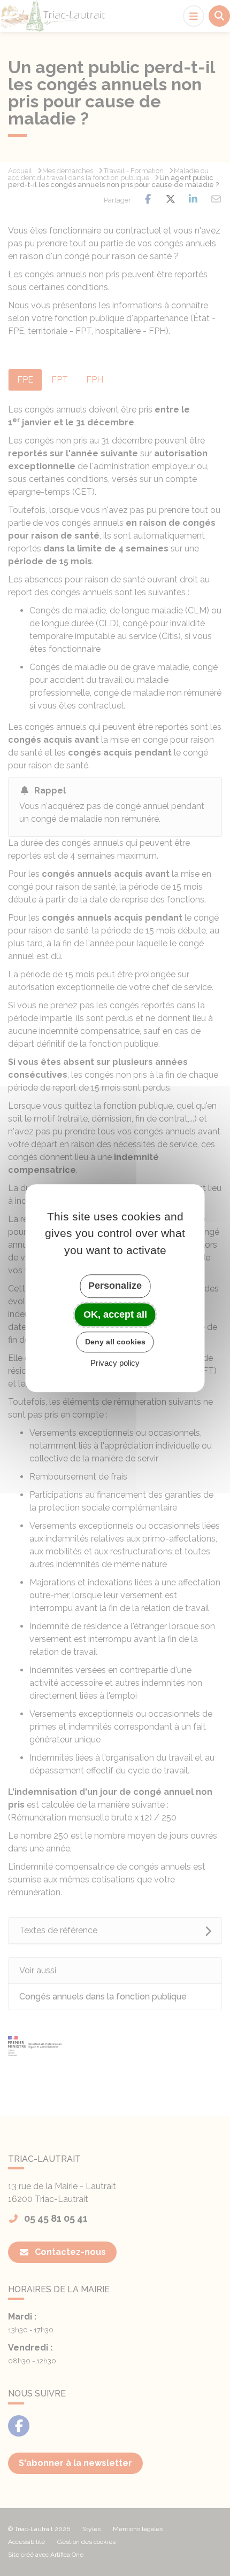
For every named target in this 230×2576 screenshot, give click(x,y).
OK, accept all (115, 1314)
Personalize (115, 1286)
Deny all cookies (115, 1342)
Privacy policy (115, 1363)
